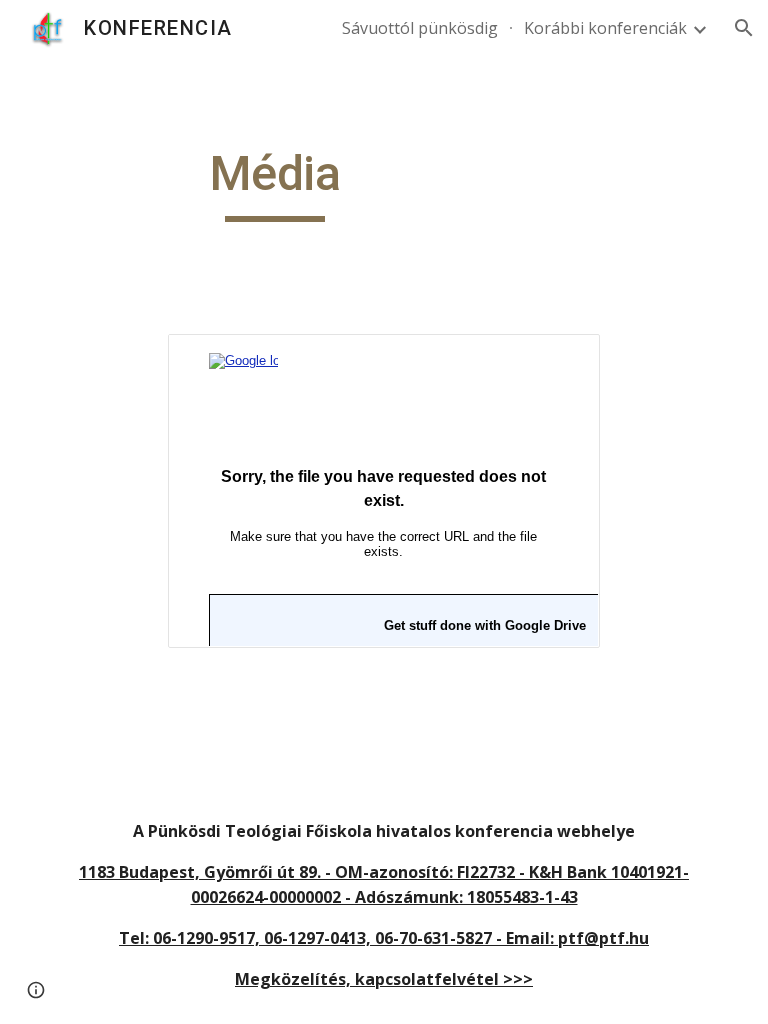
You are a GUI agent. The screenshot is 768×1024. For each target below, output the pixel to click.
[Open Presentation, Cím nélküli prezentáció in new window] (562, 360)
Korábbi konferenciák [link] (605, 28)
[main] (274, 183)
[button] (744, 28)
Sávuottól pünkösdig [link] (420, 28)
